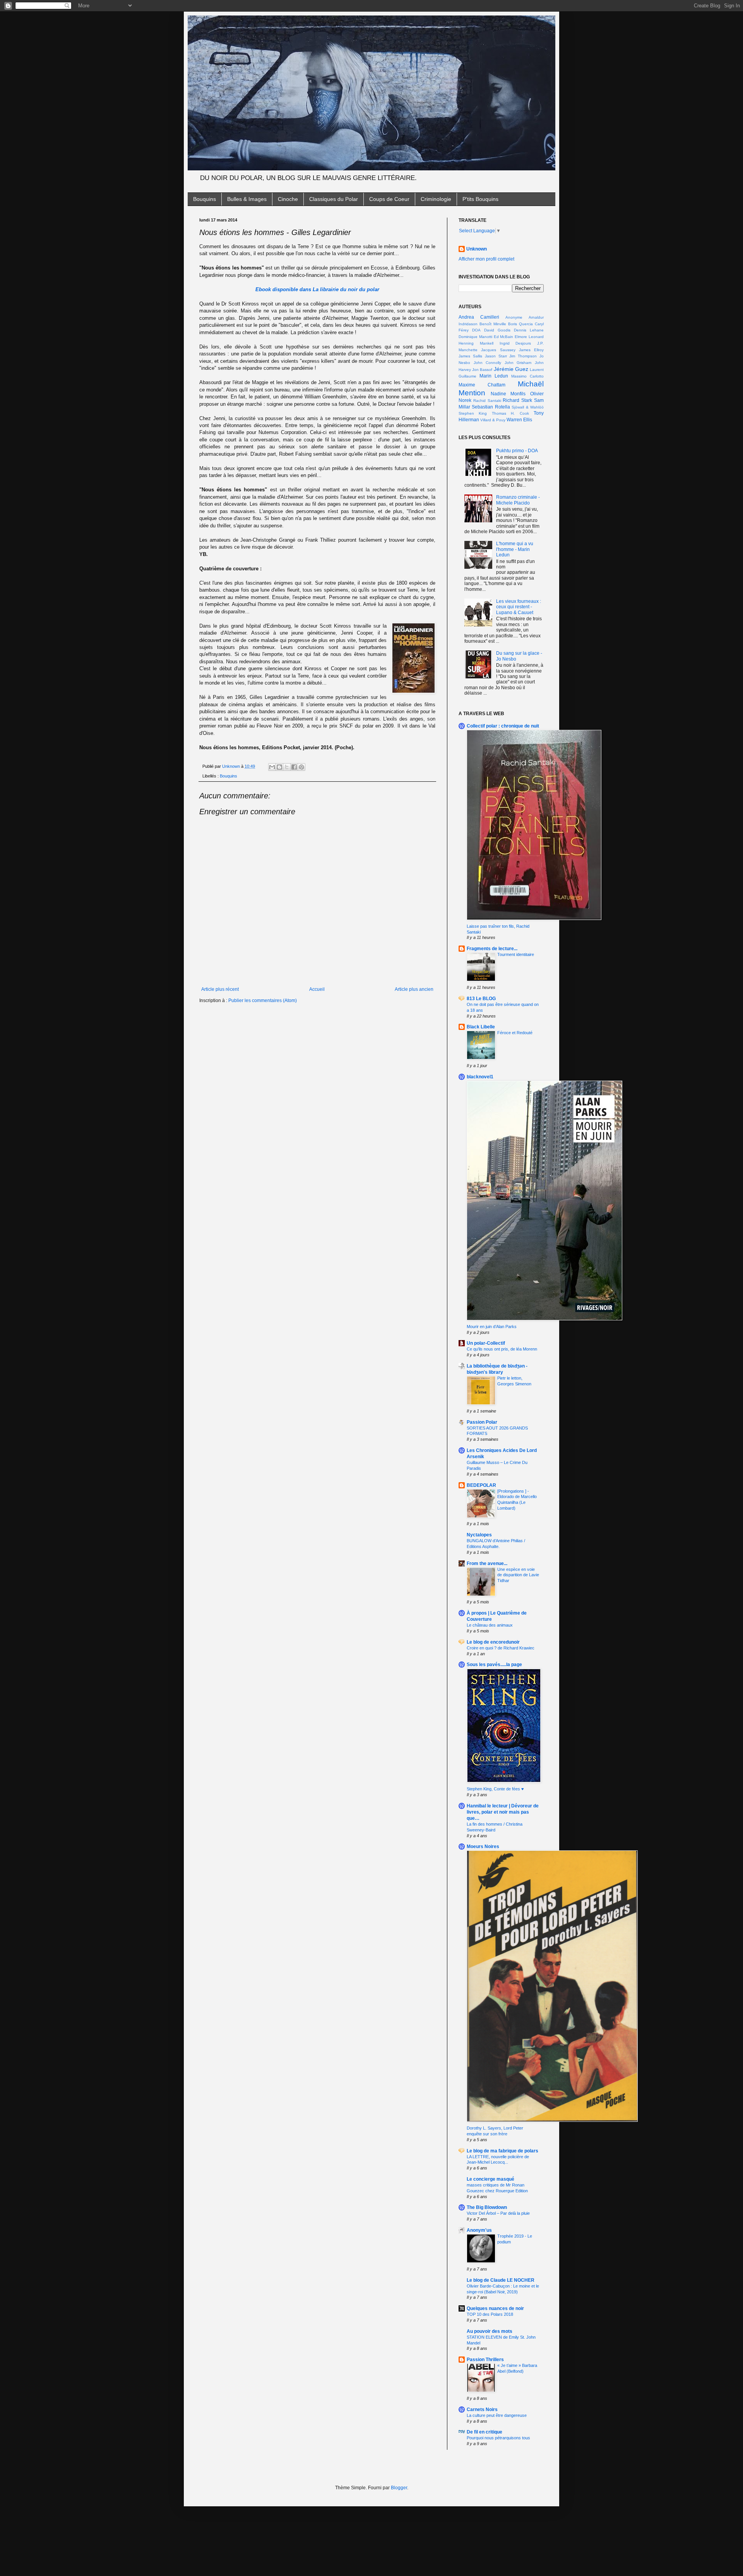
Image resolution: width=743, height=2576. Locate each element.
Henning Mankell (476, 343)
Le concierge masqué (490, 2179)
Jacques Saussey (498, 350)
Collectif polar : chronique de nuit (503, 726)
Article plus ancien (414, 989)
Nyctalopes (479, 1535)
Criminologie (436, 199)
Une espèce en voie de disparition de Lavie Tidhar (518, 1575)
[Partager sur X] (287, 767)
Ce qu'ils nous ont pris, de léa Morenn (502, 1349)
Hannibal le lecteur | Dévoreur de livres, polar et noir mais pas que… (503, 1812)
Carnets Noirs (482, 2410)
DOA (476, 330)
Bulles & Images (247, 199)
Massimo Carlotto (527, 376)
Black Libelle (481, 1027)
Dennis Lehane (529, 330)
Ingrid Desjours (515, 343)
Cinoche (288, 199)
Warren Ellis (519, 420)
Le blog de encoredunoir (493, 1642)
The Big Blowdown (487, 2207)
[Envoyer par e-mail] (272, 767)
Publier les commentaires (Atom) (263, 1001)
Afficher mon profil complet (486, 259)
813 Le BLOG (481, 999)
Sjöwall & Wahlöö (528, 407)
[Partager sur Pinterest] (301, 767)
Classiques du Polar (334, 199)
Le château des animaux (490, 1625)
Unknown (477, 249)
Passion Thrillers (485, 2360)
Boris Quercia (520, 324)
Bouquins (205, 199)
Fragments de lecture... (492, 949)
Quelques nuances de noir (495, 2308)
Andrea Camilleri (479, 317)
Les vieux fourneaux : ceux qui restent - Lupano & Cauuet (519, 607)
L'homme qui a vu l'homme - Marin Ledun (515, 549)
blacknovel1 (480, 1077)
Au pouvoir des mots (490, 2331)
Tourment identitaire (516, 954)
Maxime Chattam (482, 385)
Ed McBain (504, 337)
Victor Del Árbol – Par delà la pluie (498, 2213)
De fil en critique (484, 2432)
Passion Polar (482, 1422)
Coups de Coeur (389, 199)
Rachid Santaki (487, 401)
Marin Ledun (494, 376)
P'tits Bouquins (480, 199)
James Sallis (470, 356)
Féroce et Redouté (515, 1033)
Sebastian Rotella (491, 407)
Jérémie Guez (511, 369)
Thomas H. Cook (510, 413)
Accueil (317, 989)
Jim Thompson (523, 356)
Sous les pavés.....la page (494, 1665)
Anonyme (514, 317)
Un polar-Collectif (486, 1343)
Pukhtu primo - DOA (517, 451)
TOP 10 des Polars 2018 (490, 2314)
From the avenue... (487, 1563)
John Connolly (488, 363)
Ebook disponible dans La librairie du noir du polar (317, 289)
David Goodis (497, 330)
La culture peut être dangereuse (497, 2415)
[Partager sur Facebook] (294, 767)
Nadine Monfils (508, 394)
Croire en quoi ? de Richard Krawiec (501, 1648)
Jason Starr (496, 356)
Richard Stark (517, 400)
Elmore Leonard (529, 337)
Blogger (399, 2488)
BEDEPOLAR (481, 1485)
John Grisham (518, 363)
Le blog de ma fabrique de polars (502, 2151)
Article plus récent (220, 989)
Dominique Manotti (475, 337)
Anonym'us (479, 2230)
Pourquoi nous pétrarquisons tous (498, 2438)
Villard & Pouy (493, 420)
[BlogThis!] (279, 767)
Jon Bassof (482, 370)
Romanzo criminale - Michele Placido (518, 500)
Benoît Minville (493, 324)
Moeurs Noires (483, 1847)
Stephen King (473, 413)
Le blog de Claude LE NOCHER (501, 2280)
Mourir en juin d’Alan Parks (492, 1327)
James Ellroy (531, 350)
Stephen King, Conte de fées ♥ (495, 1789)
